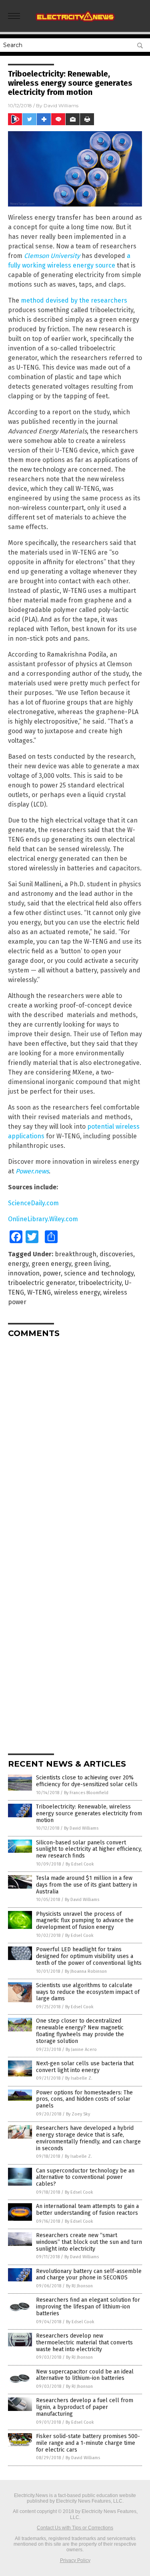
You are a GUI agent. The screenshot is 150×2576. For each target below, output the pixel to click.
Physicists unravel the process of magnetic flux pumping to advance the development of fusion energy (85, 1921)
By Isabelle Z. (79, 2078)
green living (92, 1264)
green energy (51, 1264)
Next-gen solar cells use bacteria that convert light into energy (85, 2067)
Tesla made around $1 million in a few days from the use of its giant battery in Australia (87, 1885)
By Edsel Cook (80, 1864)
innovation (24, 1273)
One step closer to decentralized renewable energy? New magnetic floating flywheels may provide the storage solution (80, 2031)
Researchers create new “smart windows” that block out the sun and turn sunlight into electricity (89, 2242)
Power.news (32, 1171)
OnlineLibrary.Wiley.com (43, 1219)
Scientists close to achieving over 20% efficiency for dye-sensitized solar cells (87, 1781)
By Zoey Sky (78, 2114)
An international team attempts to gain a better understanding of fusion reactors (87, 2210)
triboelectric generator (42, 1283)
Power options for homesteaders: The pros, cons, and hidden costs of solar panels (84, 2099)
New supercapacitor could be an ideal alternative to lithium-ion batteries (85, 2375)
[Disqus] (75, 1444)
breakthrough (76, 1254)
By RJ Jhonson (79, 2286)
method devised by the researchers (74, 300)
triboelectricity (100, 1283)
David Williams (61, 105)
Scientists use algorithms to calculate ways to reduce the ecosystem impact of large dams (88, 1992)
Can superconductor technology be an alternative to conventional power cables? (85, 2177)
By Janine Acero (81, 2050)
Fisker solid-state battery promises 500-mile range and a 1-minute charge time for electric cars (88, 2443)
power (52, 1273)
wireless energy (77, 1292)
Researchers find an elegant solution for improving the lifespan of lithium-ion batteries (88, 2307)
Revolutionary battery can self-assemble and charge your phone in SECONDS (89, 2275)
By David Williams (81, 1828)
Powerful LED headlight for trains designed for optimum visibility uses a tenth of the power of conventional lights (89, 1956)
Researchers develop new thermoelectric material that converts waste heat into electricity (84, 2343)
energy (18, 1264)
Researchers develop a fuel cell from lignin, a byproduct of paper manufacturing (85, 2407)
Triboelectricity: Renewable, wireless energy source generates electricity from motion (89, 1813)
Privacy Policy (75, 2560)
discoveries (116, 1254)
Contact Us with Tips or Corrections (75, 2528)
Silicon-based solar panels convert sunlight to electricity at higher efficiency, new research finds (89, 1849)
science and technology (99, 1273)
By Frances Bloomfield (86, 1793)
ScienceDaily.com (33, 1203)
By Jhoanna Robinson (86, 1971)
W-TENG (39, 1292)
